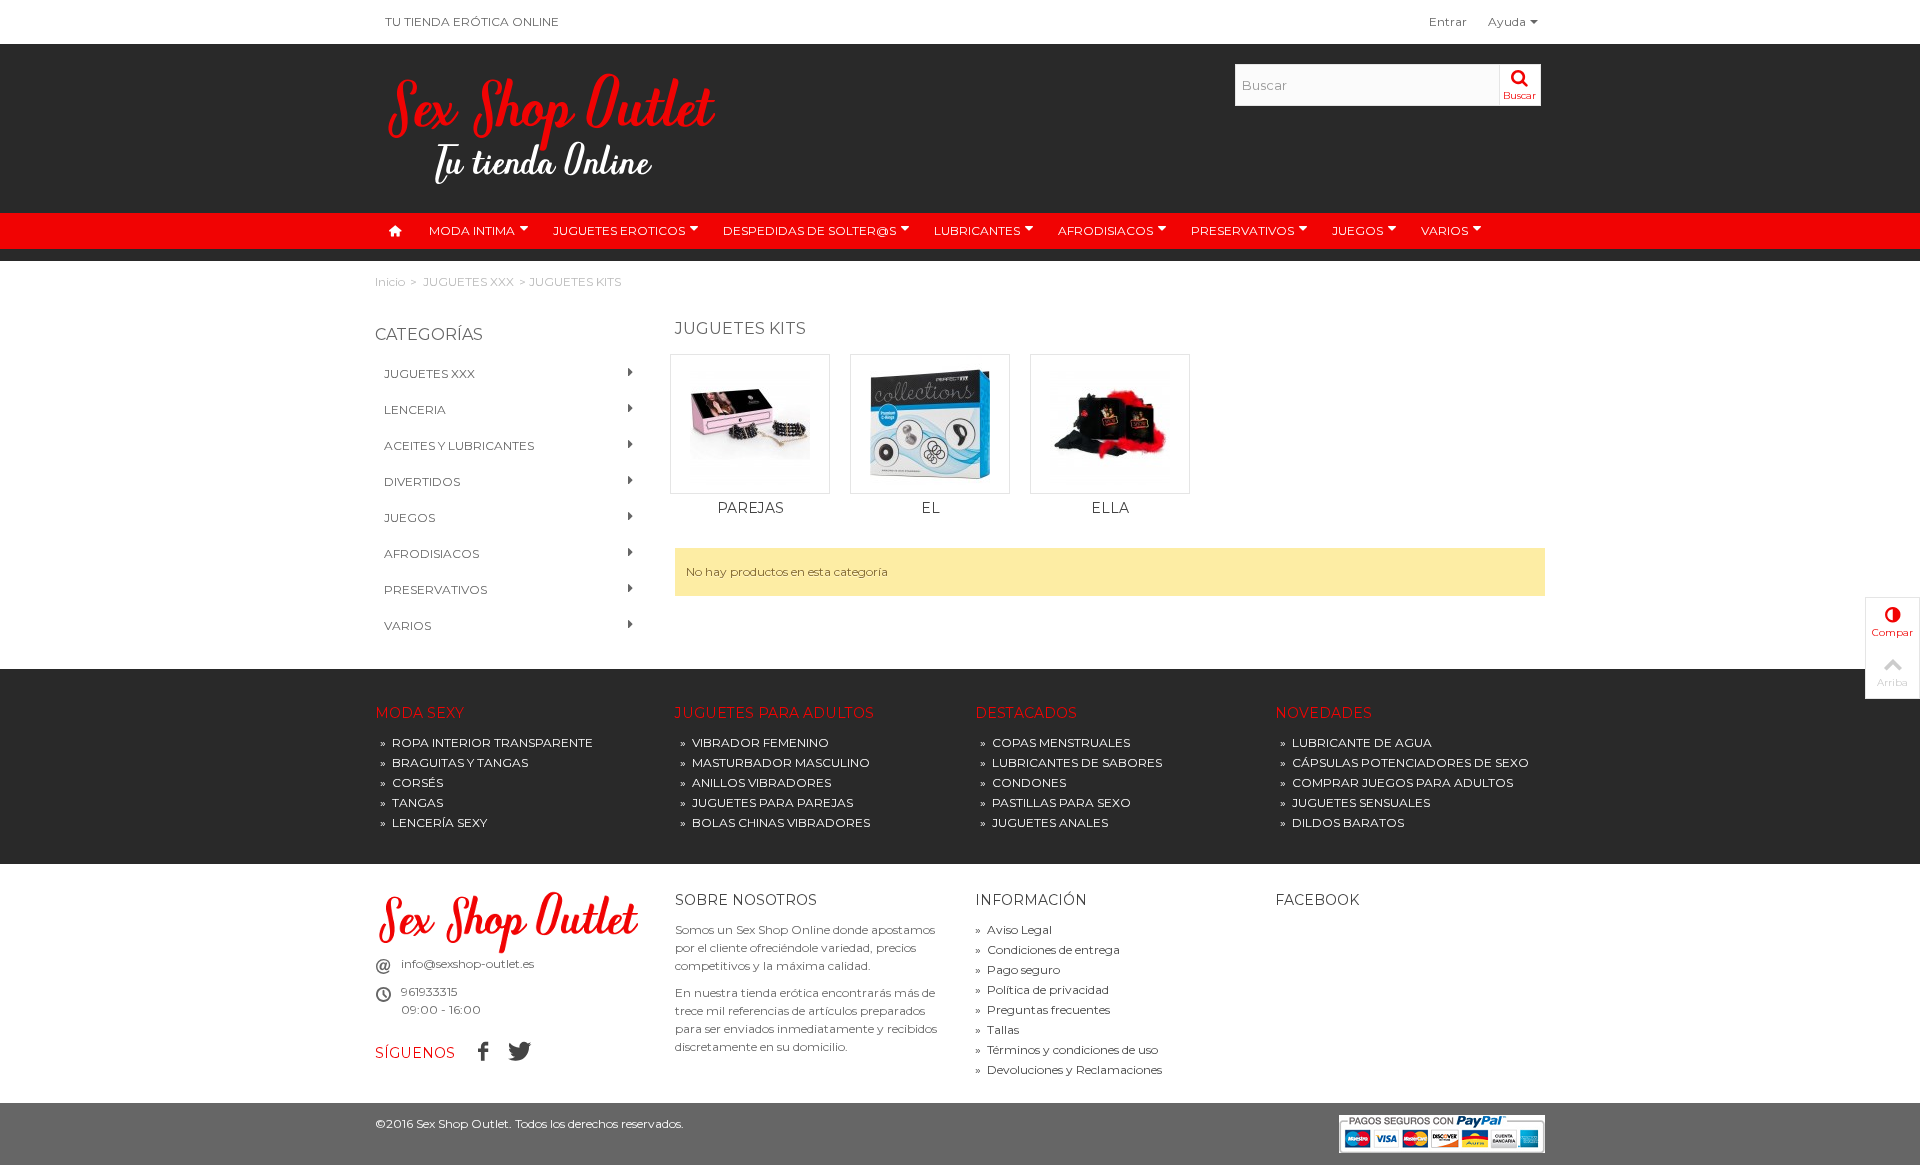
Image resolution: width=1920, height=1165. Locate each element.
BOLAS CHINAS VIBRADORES (775, 822)
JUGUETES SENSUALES (1355, 802)
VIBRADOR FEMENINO (754, 742)
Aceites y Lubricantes (459, 445)
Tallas (997, 1029)
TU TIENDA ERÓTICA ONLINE (472, 21)
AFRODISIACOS (1105, 230)
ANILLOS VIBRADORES (755, 782)
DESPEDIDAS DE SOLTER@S (809, 230)
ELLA (1110, 508)
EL (930, 508)
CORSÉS (411, 782)
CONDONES (1023, 782)
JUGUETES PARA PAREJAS (766, 802)
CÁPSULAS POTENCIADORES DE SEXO (1404, 762)
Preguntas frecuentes (1042, 1009)
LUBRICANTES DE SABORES (1071, 762)
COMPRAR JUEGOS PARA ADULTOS (1396, 782)
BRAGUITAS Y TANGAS (454, 762)
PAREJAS (750, 508)
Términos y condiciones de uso (1066, 1049)
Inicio (390, 281)
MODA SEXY (419, 713)
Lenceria (415, 409)
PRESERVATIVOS (1242, 230)
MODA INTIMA (472, 230)
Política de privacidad (1042, 989)
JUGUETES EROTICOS (619, 230)
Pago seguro (1017, 969)
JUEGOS (1357, 230)
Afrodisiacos (431, 553)
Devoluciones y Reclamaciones (1068, 1069)
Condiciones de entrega (1047, 949)
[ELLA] (1110, 424)
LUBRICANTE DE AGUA (1356, 742)
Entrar (1448, 21)
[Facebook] (483, 1052)
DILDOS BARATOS (1342, 822)
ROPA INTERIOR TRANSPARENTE (486, 742)
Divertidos (422, 481)
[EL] (930, 424)
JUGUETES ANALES (1044, 822)
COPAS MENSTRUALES (1055, 742)
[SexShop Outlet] (553, 127)
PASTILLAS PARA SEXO (1055, 802)
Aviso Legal (1013, 929)
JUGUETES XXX (468, 281)
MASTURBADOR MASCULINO (775, 762)
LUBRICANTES (977, 230)
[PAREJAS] (750, 424)
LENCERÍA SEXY (433, 822)
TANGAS (411, 802)
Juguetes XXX (429, 373)
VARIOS (1444, 230)
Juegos (409, 517)
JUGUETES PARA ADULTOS (774, 713)
